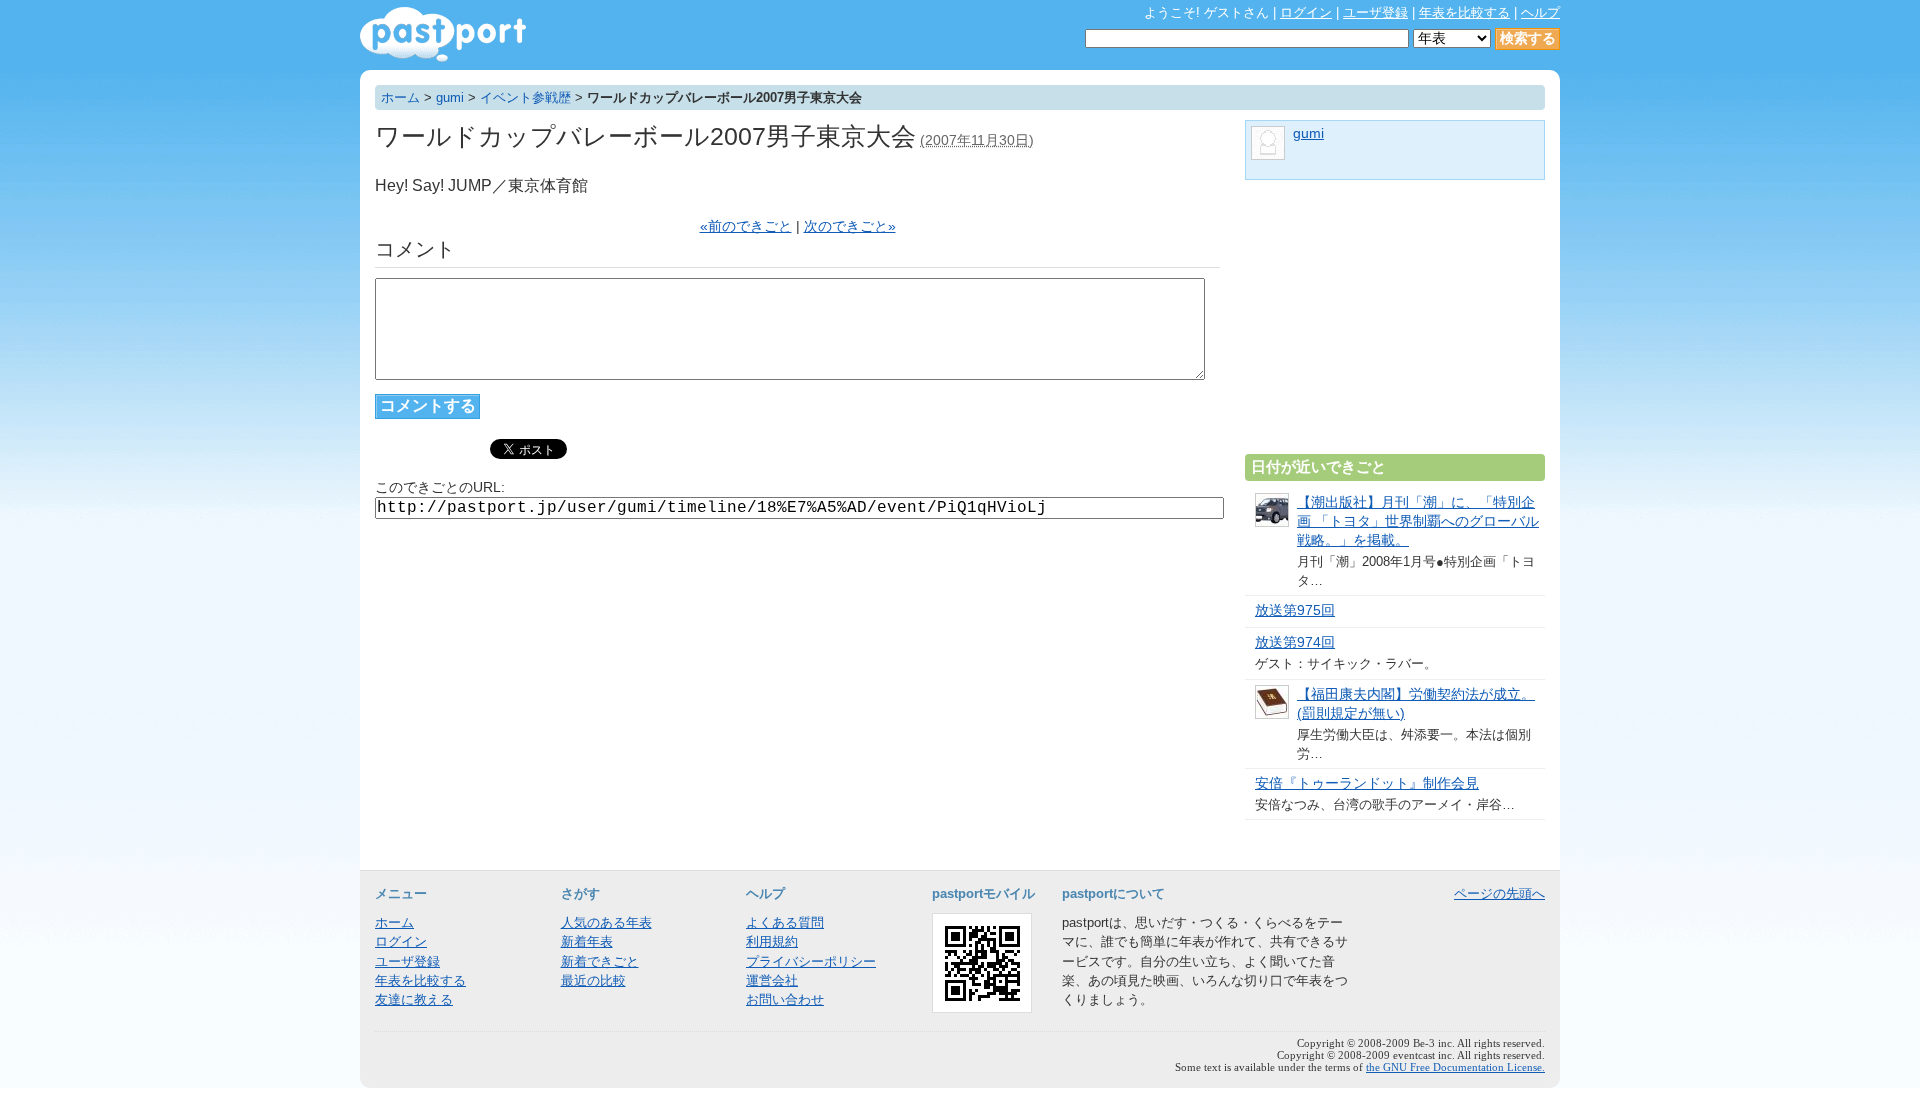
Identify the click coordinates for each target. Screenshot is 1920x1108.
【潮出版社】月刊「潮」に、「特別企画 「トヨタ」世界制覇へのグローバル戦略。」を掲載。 (1418, 521)
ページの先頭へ (1499, 893)
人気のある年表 (606, 922)
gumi (450, 97)
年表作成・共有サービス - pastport (443, 34)
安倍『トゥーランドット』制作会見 (1367, 783)
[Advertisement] (1395, 325)
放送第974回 (1295, 642)
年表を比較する (1464, 12)
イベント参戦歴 (525, 97)
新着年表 (587, 941)
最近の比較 (593, 980)
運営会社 (772, 980)
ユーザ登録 (1375, 12)
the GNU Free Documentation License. (1455, 1067)
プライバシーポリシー (811, 961)
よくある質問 (785, 922)
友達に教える (414, 999)
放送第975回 (1295, 610)
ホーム (400, 97)
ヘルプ (1540, 12)
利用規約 (772, 941)
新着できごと (600, 961)
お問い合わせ (785, 999)
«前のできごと (746, 226)
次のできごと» (850, 226)
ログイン (1306, 12)
